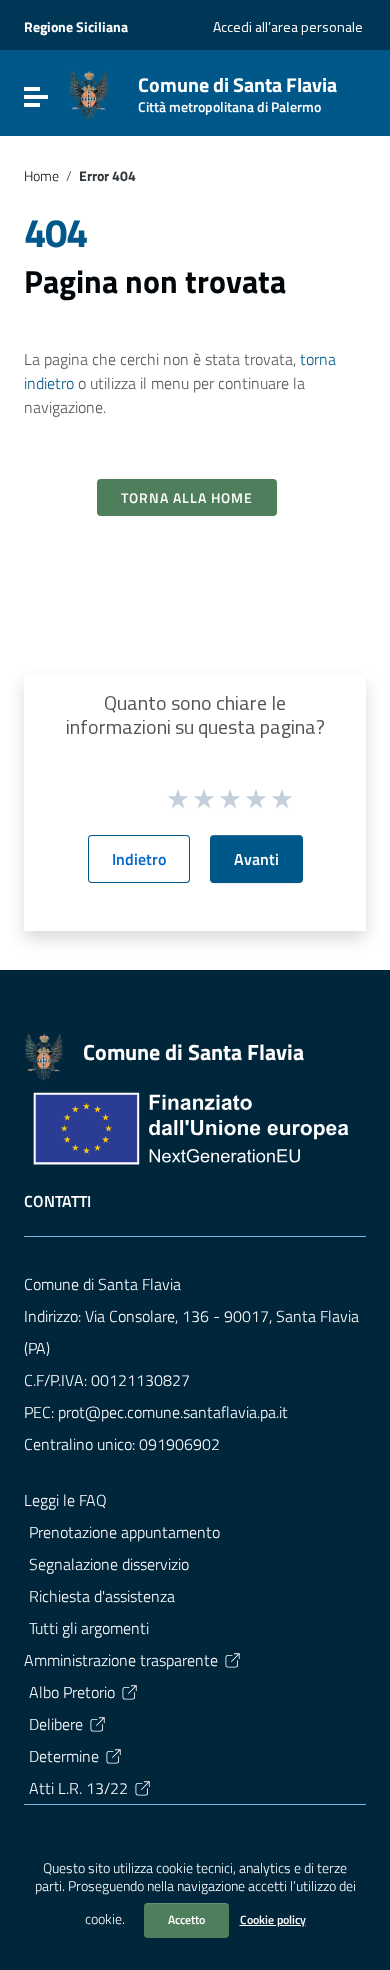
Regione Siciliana (76, 26)
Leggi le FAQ (65, 1500)
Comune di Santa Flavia (237, 90)
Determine (64, 1756)
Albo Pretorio (72, 1692)
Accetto (186, 1919)
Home (41, 176)
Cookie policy (273, 1919)
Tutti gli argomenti (89, 1628)
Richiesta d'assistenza (102, 1596)
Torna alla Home (187, 497)
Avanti (256, 859)
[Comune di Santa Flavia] (89, 93)
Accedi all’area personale (288, 26)
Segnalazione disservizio (109, 1564)
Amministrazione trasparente (121, 1660)
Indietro (139, 859)
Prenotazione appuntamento (124, 1532)
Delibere (56, 1724)
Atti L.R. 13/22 (78, 1788)
